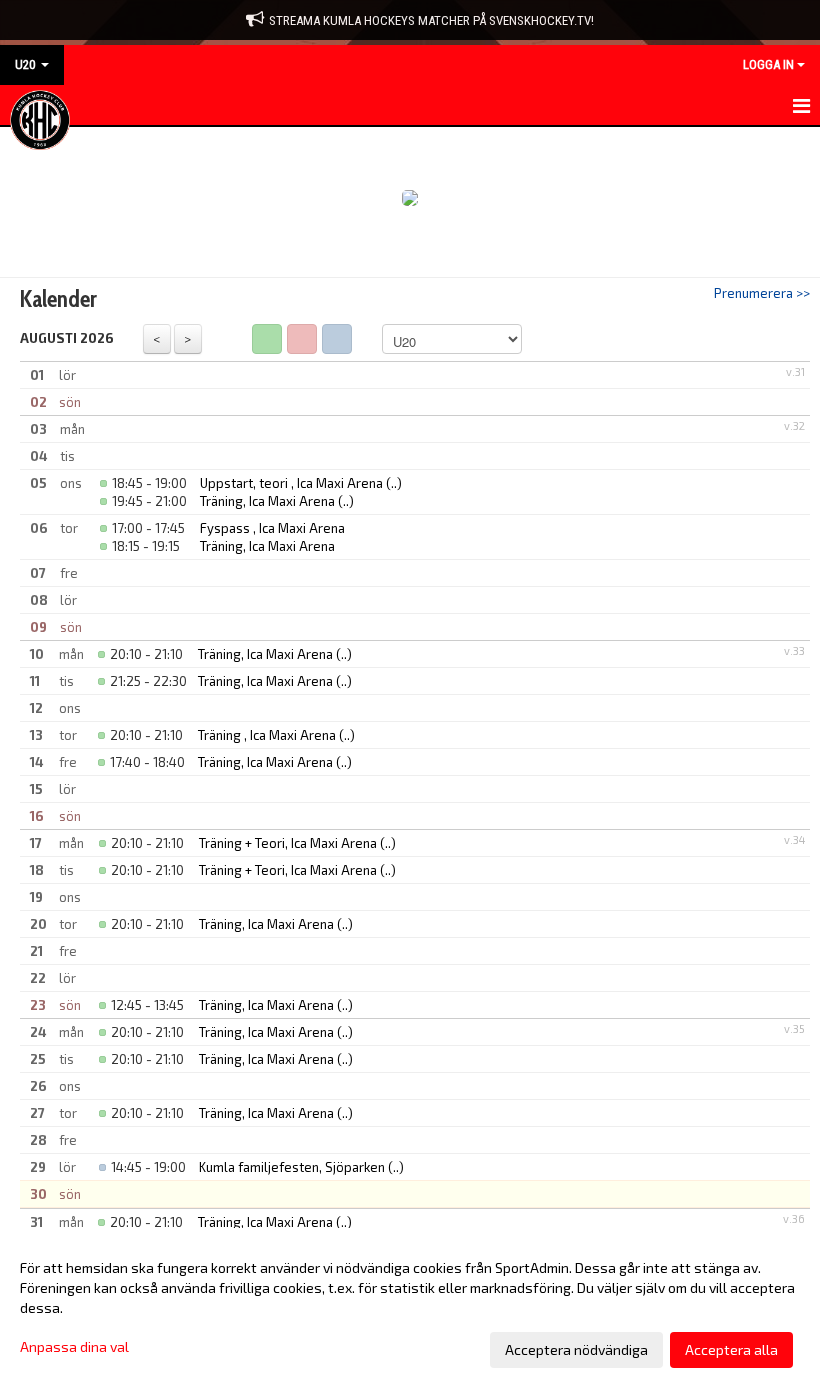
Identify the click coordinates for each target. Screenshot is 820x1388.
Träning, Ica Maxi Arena (267, 501)
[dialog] (410, 1308)
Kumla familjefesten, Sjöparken (292, 1167)
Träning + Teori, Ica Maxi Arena (288, 843)
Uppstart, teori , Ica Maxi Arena (291, 483)
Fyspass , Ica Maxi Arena (272, 528)
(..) (394, 483)
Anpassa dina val (74, 1346)
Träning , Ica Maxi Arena (267, 735)
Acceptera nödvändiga (576, 1349)
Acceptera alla (731, 1349)
